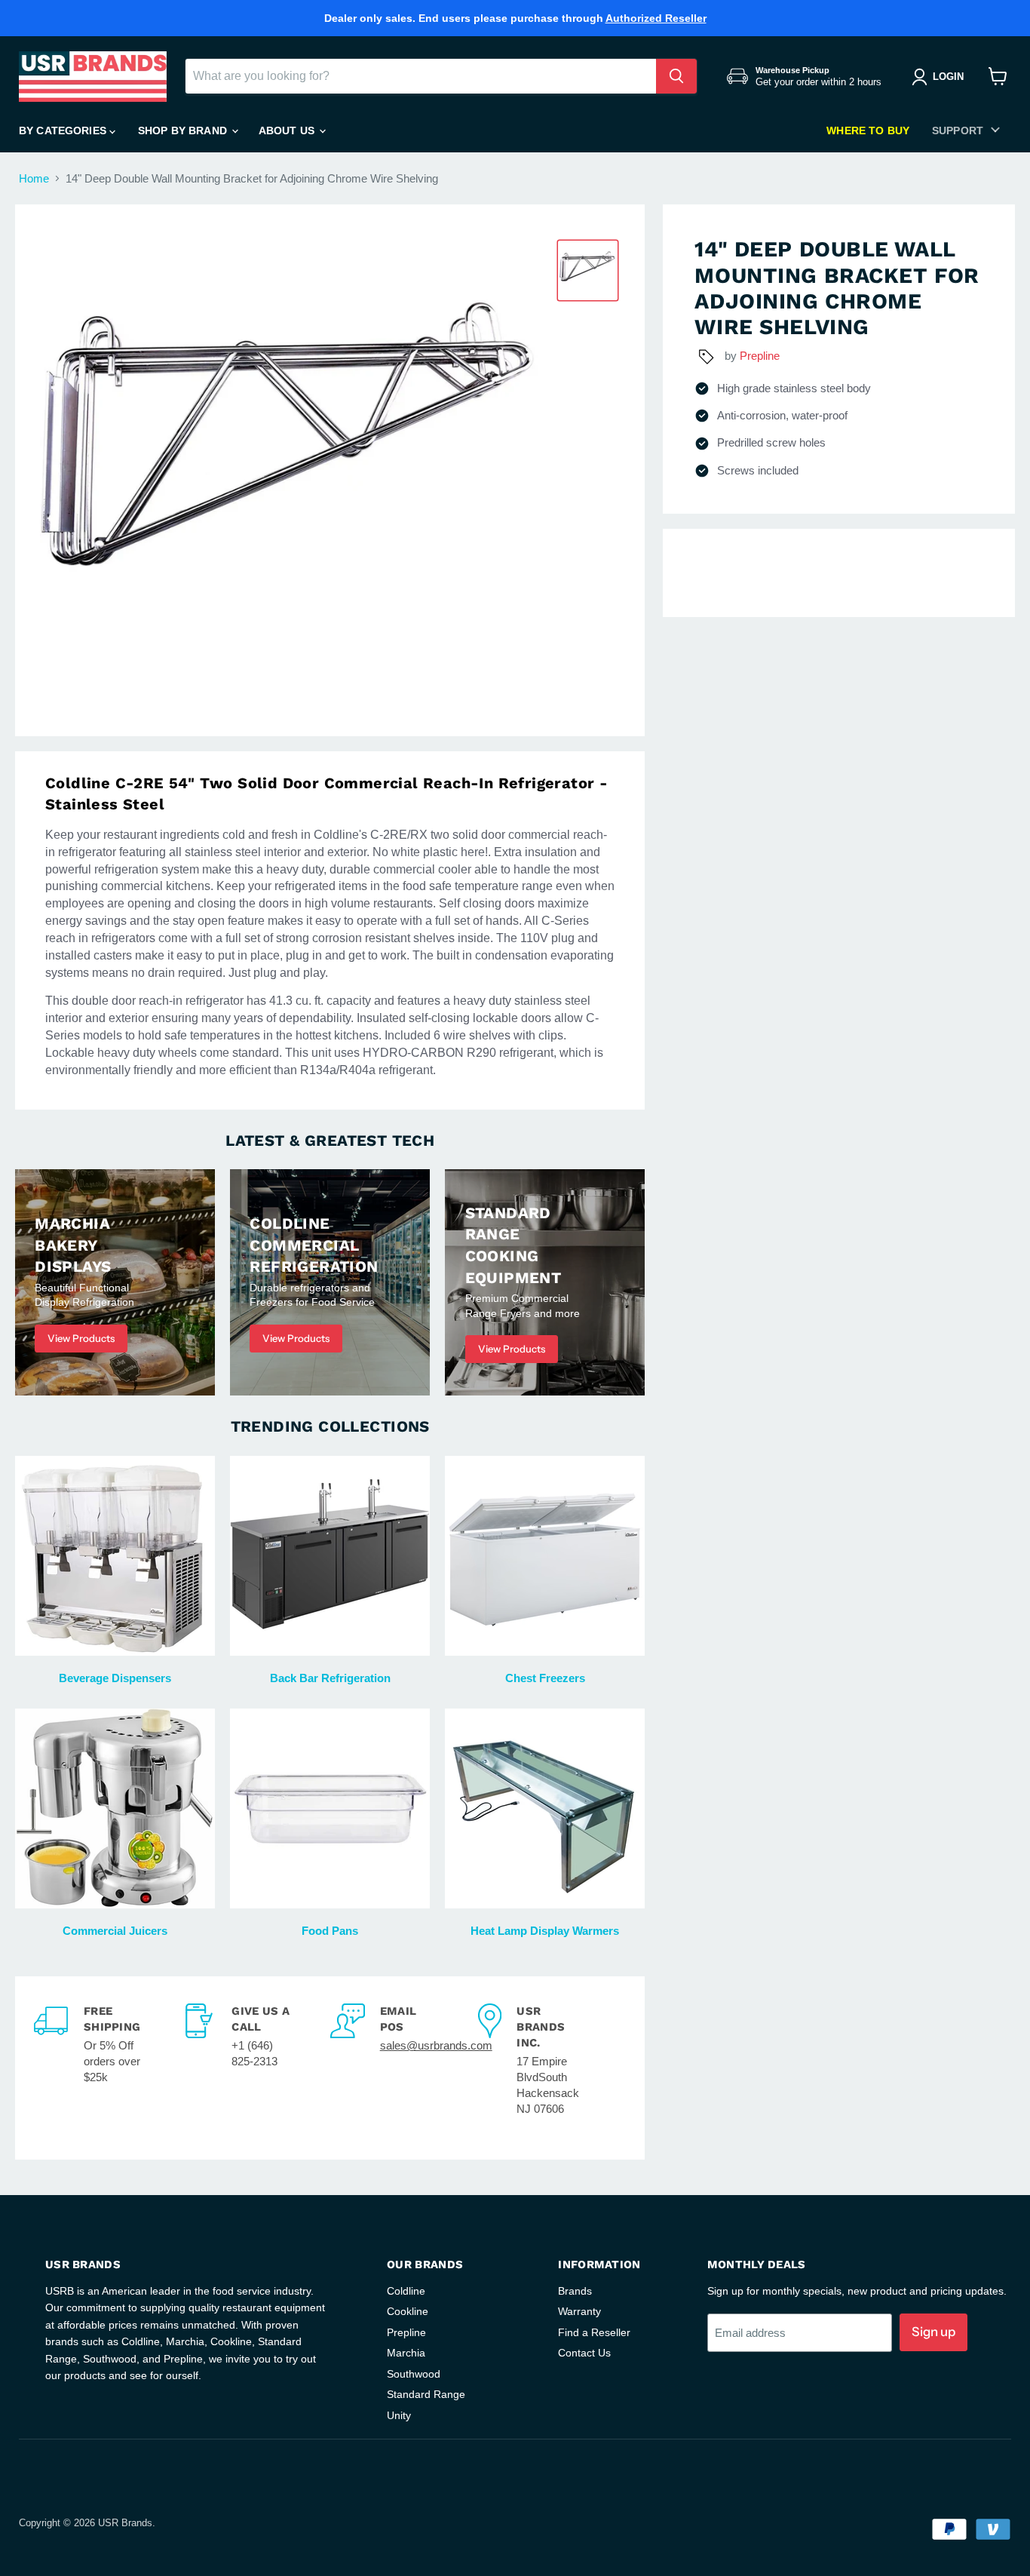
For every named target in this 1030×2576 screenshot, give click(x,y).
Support (958, 130)
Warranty (579, 2311)
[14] (588, 270)
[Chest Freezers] (545, 1556)
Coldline (406, 2291)
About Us (288, 130)
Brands (575, 2291)
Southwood (414, 2374)
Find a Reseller (594, 2332)
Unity (399, 2415)
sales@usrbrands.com (436, 2045)
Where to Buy (868, 130)
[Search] (676, 76)
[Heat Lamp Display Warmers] (545, 1808)
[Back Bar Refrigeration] (330, 1556)
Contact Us (584, 2353)
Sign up (933, 2332)
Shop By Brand (184, 130)
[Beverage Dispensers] (115, 1556)
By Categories (64, 130)
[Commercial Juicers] (115, 1808)
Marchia (406, 2353)
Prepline (760, 356)
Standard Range (426, 2394)
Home (34, 178)
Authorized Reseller (656, 18)
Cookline (408, 2311)
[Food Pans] (330, 1808)
